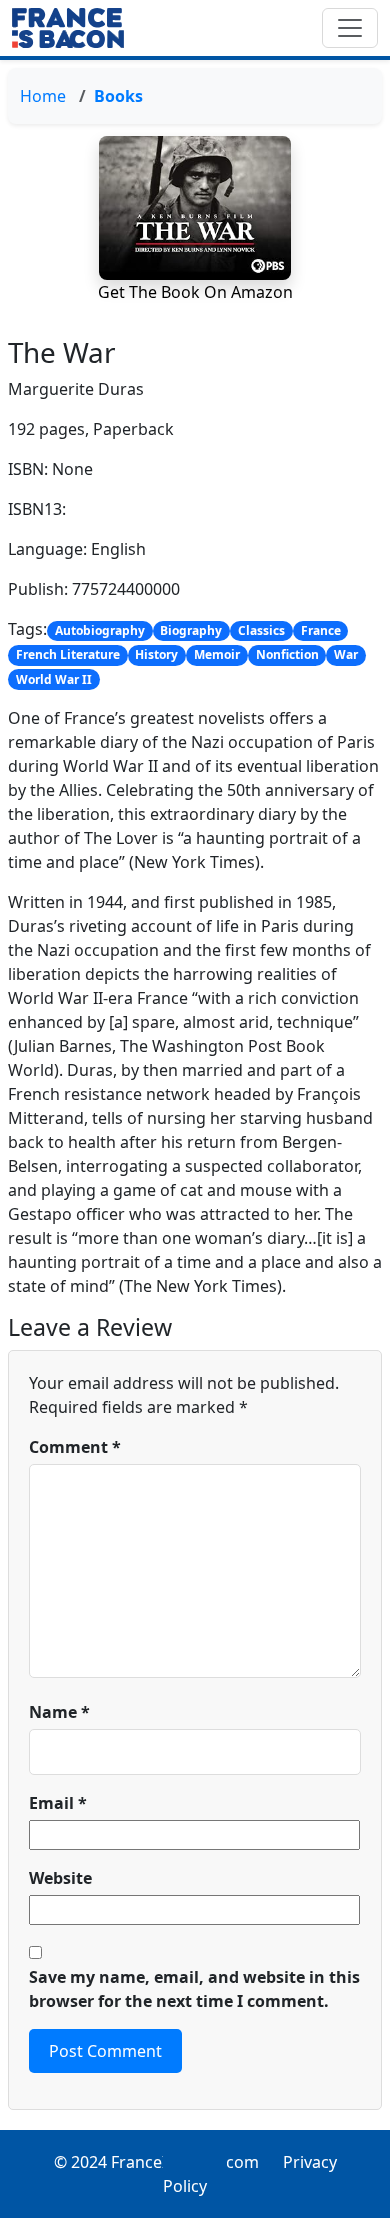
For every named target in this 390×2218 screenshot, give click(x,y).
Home (43, 96)
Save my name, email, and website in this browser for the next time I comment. (194, 1989)
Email (58, 1803)
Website (60, 1878)
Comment (75, 1447)
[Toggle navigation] (350, 28)
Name (59, 1712)
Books (118, 96)
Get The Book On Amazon (195, 292)
